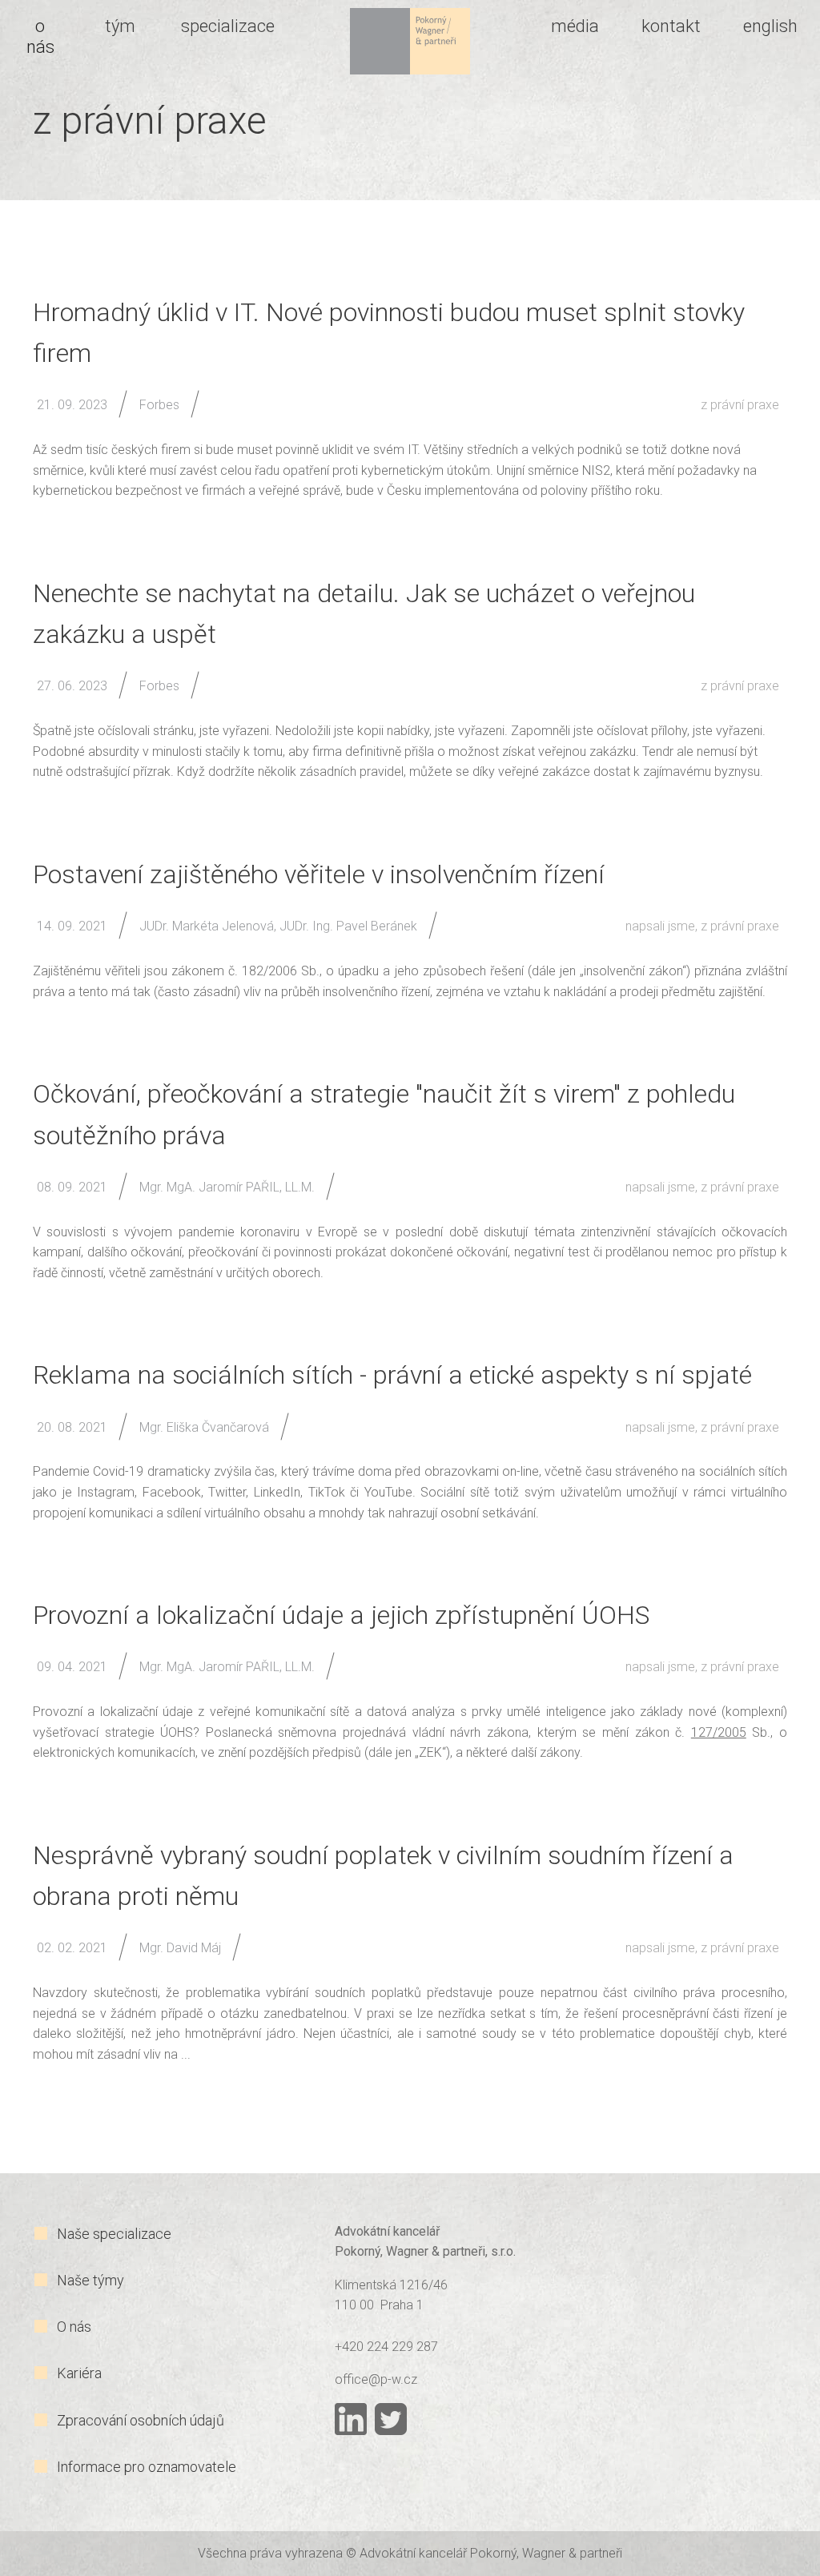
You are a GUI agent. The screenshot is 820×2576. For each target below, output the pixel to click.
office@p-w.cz (376, 2379)
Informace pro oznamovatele (147, 2467)
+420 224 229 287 (386, 2347)
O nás (74, 2327)
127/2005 (719, 1732)
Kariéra (79, 2373)
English (770, 26)
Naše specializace (114, 2234)
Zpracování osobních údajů (141, 2420)
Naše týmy (90, 2280)
